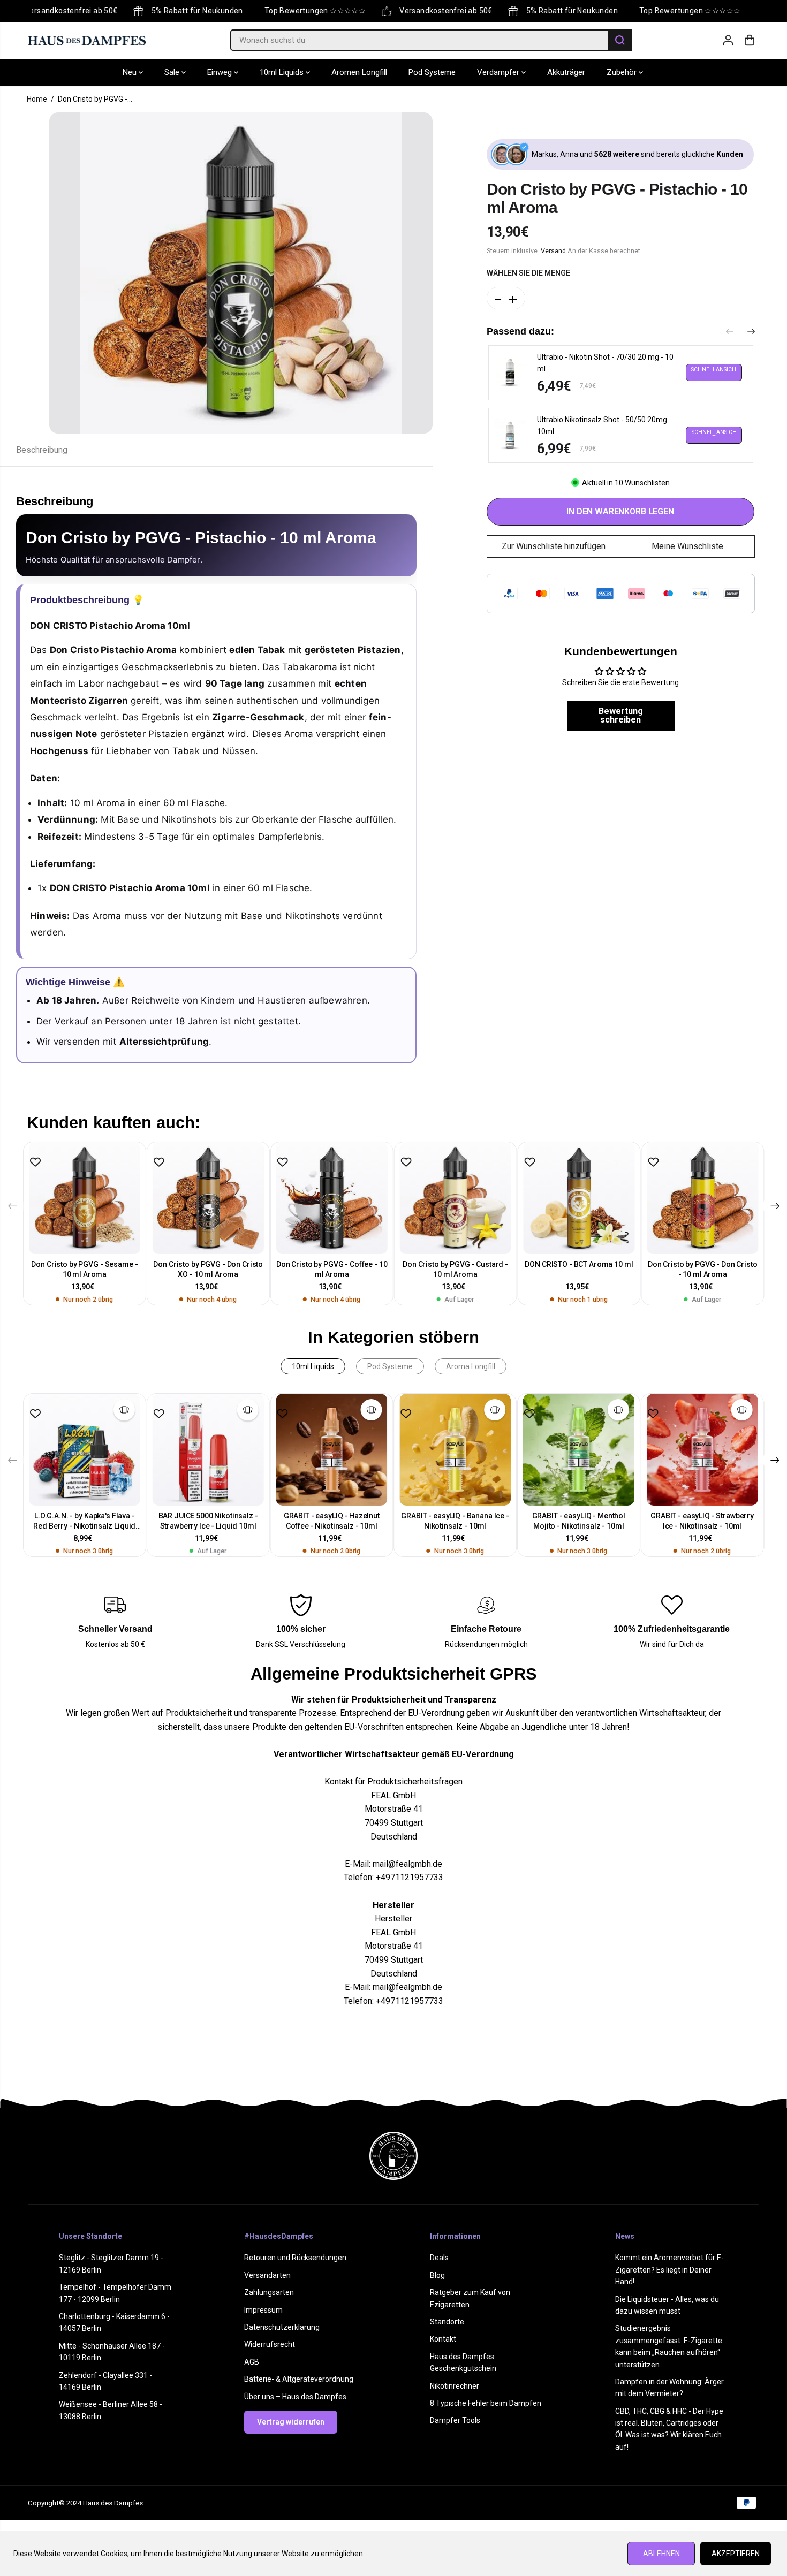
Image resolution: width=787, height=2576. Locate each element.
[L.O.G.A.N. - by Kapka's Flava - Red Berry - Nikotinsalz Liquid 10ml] (85, 1450)
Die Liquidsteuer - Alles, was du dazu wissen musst (667, 2305)
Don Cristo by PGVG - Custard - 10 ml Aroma (455, 1269)
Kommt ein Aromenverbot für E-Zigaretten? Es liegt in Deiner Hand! (669, 2270)
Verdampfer (499, 72)
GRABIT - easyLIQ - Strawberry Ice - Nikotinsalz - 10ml (702, 1521)
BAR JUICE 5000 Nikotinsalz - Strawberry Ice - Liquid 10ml (208, 1521)
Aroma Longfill (471, 1366)
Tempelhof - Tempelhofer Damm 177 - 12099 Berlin (115, 2293)
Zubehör (623, 72)
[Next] (751, 332)
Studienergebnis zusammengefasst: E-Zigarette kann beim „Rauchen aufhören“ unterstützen (669, 2346)
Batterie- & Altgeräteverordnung (299, 2379)
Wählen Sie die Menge (528, 273)
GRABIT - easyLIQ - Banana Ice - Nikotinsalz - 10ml (455, 1521)
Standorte (447, 2322)
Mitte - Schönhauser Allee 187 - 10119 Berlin (112, 2352)
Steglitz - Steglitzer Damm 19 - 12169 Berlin (111, 2263)
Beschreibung (42, 450)
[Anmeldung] (728, 40)
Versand (553, 251)
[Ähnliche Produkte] (124, 1410)
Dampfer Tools (455, 2420)
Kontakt (443, 2339)
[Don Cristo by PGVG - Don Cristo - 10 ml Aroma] (703, 1198)
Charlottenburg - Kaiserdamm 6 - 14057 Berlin (114, 2322)
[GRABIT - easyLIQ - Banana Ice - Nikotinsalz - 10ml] (455, 1450)
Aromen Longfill (359, 72)
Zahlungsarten (269, 2292)
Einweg (221, 72)
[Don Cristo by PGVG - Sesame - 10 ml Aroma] (85, 1198)
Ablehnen (661, 2554)
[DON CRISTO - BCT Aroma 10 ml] (579, 1198)
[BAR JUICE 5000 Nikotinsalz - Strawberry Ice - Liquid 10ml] (208, 1450)
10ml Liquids (283, 72)
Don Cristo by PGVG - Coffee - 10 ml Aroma (332, 1269)
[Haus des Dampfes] (87, 40)
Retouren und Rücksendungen (295, 2258)
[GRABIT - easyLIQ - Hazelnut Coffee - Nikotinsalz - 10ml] (332, 1450)
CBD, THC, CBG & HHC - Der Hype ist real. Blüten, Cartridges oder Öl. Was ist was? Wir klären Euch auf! (669, 2429)
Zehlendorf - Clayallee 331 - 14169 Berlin (105, 2381)
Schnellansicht (714, 372)
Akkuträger (566, 72)
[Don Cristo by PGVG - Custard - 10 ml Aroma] (455, 1198)
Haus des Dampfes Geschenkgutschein (463, 2362)
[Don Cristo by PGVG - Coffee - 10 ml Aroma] (332, 1198)
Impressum (263, 2310)
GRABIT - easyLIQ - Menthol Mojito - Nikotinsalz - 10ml (579, 1521)
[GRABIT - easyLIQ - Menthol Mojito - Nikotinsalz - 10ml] (578, 1450)
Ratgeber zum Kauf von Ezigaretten (470, 2298)
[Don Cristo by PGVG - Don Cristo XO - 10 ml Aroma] (208, 1198)
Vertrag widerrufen (291, 2422)
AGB (252, 2362)
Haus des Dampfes (113, 2503)
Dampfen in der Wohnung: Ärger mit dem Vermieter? (669, 2388)
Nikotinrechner (455, 2386)
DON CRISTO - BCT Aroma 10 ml (579, 1264)
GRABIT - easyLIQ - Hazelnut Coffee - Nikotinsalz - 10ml (332, 1521)
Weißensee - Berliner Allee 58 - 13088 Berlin (111, 2410)
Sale (173, 72)
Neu (131, 72)
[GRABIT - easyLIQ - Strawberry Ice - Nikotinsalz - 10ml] (702, 1450)
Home (37, 99)
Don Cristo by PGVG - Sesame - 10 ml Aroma (84, 1269)
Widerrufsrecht (270, 2344)
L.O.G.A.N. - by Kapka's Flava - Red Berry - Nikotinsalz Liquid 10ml (84, 1521)
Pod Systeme (432, 72)
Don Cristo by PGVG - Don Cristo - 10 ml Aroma (703, 1269)
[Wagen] (750, 40)
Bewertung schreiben (621, 715)
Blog (437, 2275)
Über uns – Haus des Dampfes (295, 2397)
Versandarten (267, 2275)
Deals (439, 2258)
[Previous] (730, 332)
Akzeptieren (736, 2554)
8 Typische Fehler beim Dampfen (486, 2403)
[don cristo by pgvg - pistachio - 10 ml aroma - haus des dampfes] (241, 273)
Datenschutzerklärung (282, 2327)
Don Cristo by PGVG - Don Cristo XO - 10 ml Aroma (208, 1269)
